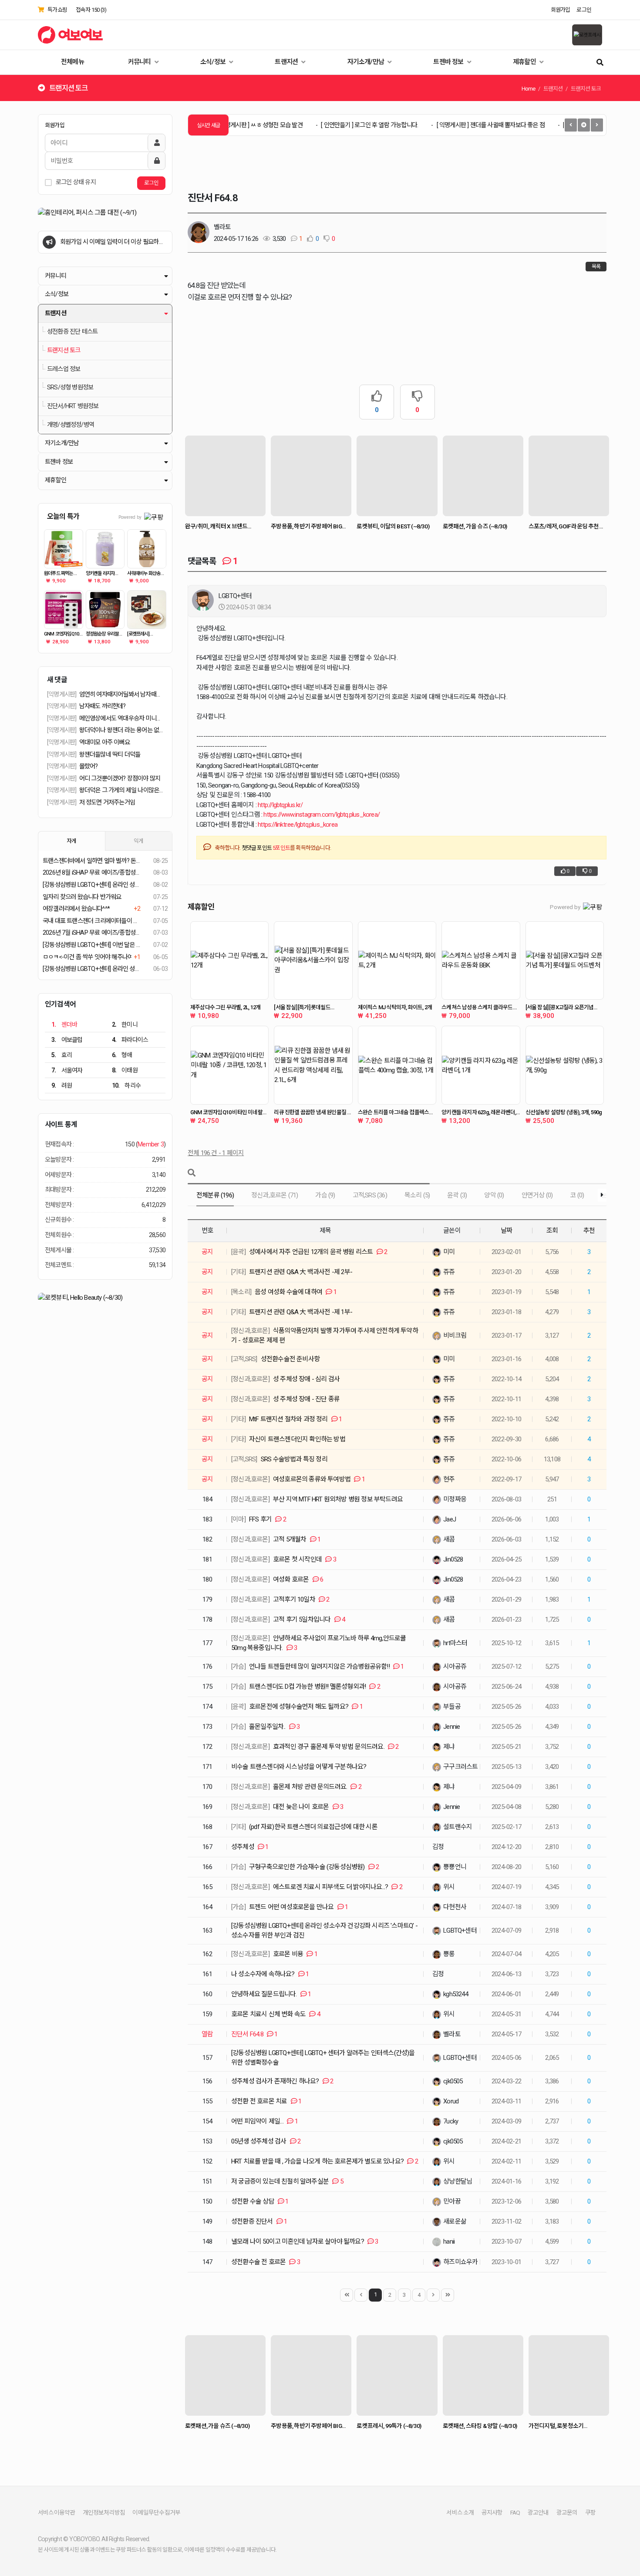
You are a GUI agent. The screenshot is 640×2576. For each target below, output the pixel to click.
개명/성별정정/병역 (71, 425)
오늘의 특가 (63, 516)
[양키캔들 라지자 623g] (105, 549)
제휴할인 (525, 62)
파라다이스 (130, 1040)
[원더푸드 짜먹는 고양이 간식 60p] (64, 549)
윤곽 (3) (457, 1195)
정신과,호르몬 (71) (275, 1195)
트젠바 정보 (449, 62)
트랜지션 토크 (64, 350)
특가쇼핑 (57, 10)
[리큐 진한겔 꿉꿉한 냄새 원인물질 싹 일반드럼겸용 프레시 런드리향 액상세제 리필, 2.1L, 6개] (313, 1065)
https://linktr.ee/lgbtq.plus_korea (298, 825)
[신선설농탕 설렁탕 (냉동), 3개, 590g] (565, 1065)
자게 (71, 841)
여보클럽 (67, 1040)
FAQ (515, 2512)
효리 (62, 1055)
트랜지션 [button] (56, 313)
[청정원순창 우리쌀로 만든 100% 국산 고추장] (105, 610)
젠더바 (64, 1024)
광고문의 (567, 2512)
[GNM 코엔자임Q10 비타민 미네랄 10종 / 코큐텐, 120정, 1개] (229, 1065)
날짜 (506, 1231)
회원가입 (561, 10)
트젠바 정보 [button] (59, 462)
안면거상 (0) (537, 1195)
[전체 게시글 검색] (600, 62)
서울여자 (67, 1070)
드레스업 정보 (64, 369)
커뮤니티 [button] (56, 276)
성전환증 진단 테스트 (72, 332)
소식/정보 (214, 62)
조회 (552, 1231)
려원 (62, 1085)
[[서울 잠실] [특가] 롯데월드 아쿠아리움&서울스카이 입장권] (313, 960)
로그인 (584, 10)
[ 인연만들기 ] (336, 125)
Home (529, 89)
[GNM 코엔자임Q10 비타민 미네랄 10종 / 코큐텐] (64, 610)
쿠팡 (590, 2512)
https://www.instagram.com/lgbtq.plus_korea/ (322, 815)
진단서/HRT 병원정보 (73, 406)
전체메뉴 (72, 62)
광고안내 (538, 2512)
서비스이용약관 (56, 2512)
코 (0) (577, 1195)
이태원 (125, 1070)
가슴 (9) (325, 1195)
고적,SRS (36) (370, 1195)
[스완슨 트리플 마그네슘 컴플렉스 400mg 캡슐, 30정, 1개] (397, 1065)
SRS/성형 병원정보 (70, 387)
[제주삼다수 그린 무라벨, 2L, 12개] (229, 960)
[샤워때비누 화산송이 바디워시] (147, 549)
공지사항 (492, 2512)
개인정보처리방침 (104, 2512)
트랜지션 (287, 62)
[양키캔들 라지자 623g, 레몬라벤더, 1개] (481, 1065)
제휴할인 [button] (56, 480)
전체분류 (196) (215, 1195)
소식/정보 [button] (57, 294)
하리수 (126, 1085)
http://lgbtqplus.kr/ (280, 805)
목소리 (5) (417, 1195)
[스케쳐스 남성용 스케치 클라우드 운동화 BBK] (481, 960)
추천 (589, 1231)
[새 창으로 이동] (105, 213)
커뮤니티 (140, 62)
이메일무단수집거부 (156, 2512)
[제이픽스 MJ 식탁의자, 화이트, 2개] (397, 960)
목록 (596, 267)
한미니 (125, 1024)
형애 (122, 1055)
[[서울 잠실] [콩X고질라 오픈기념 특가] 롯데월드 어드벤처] (565, 960)
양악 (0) (494, 1195)
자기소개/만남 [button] (62, 443)
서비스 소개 (460, 2512)
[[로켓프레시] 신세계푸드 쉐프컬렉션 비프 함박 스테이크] (147, 610)
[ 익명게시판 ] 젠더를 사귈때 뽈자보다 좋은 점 (457, 125)
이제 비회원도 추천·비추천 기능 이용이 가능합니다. (111, 246)
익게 (138, 841)
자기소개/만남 (367, 62)
